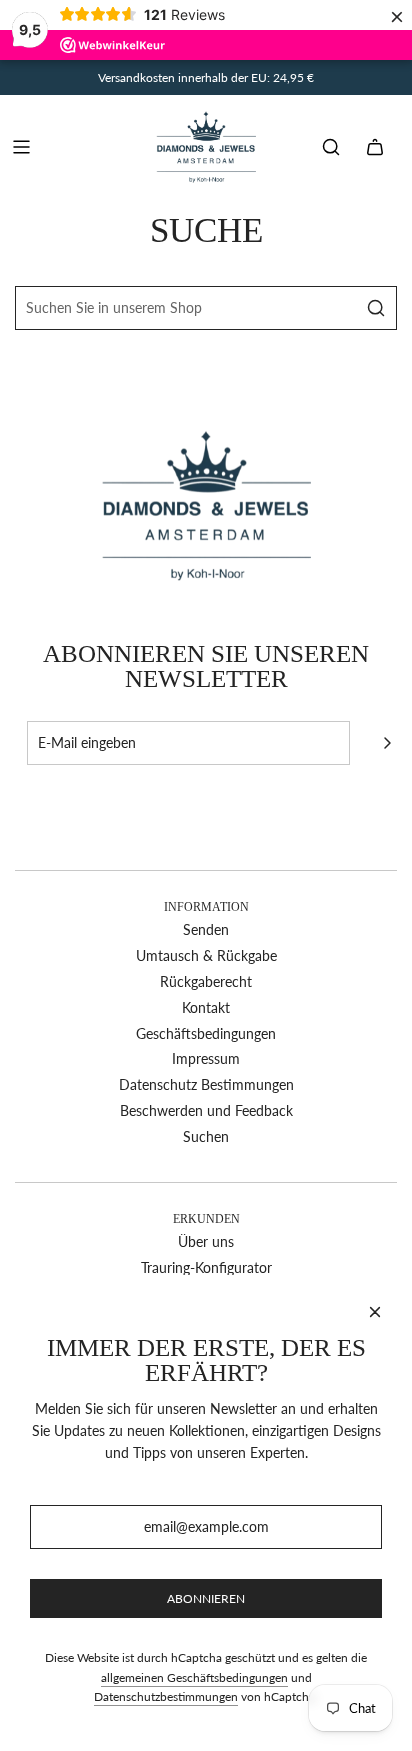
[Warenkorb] (375, 147)
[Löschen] (331, 308)
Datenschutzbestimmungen (166, 1696)
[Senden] (387, 743)
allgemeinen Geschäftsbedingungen (194, 1677)
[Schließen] (375, 1312)
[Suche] (331, 147)
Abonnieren (206, 1598)
